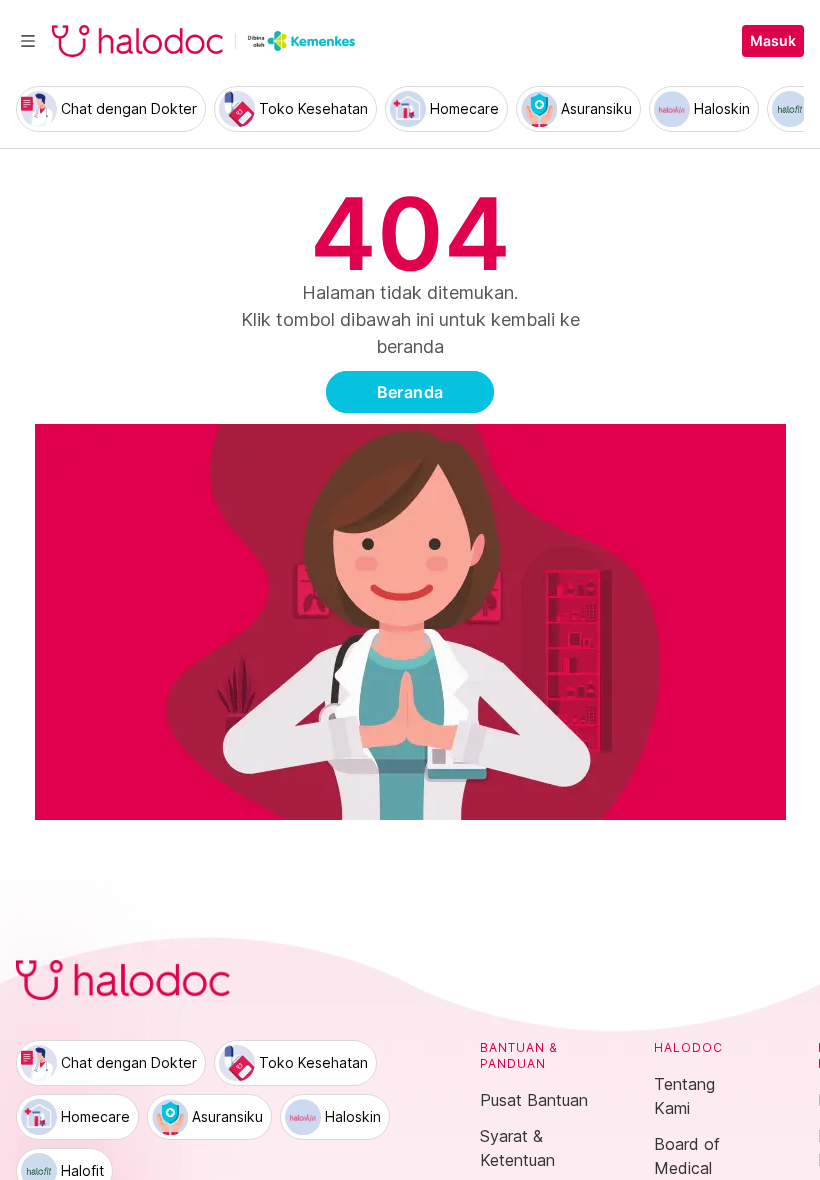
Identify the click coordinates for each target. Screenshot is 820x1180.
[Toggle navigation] (28, 41)
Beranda (410, 392)
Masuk (773, 41)
